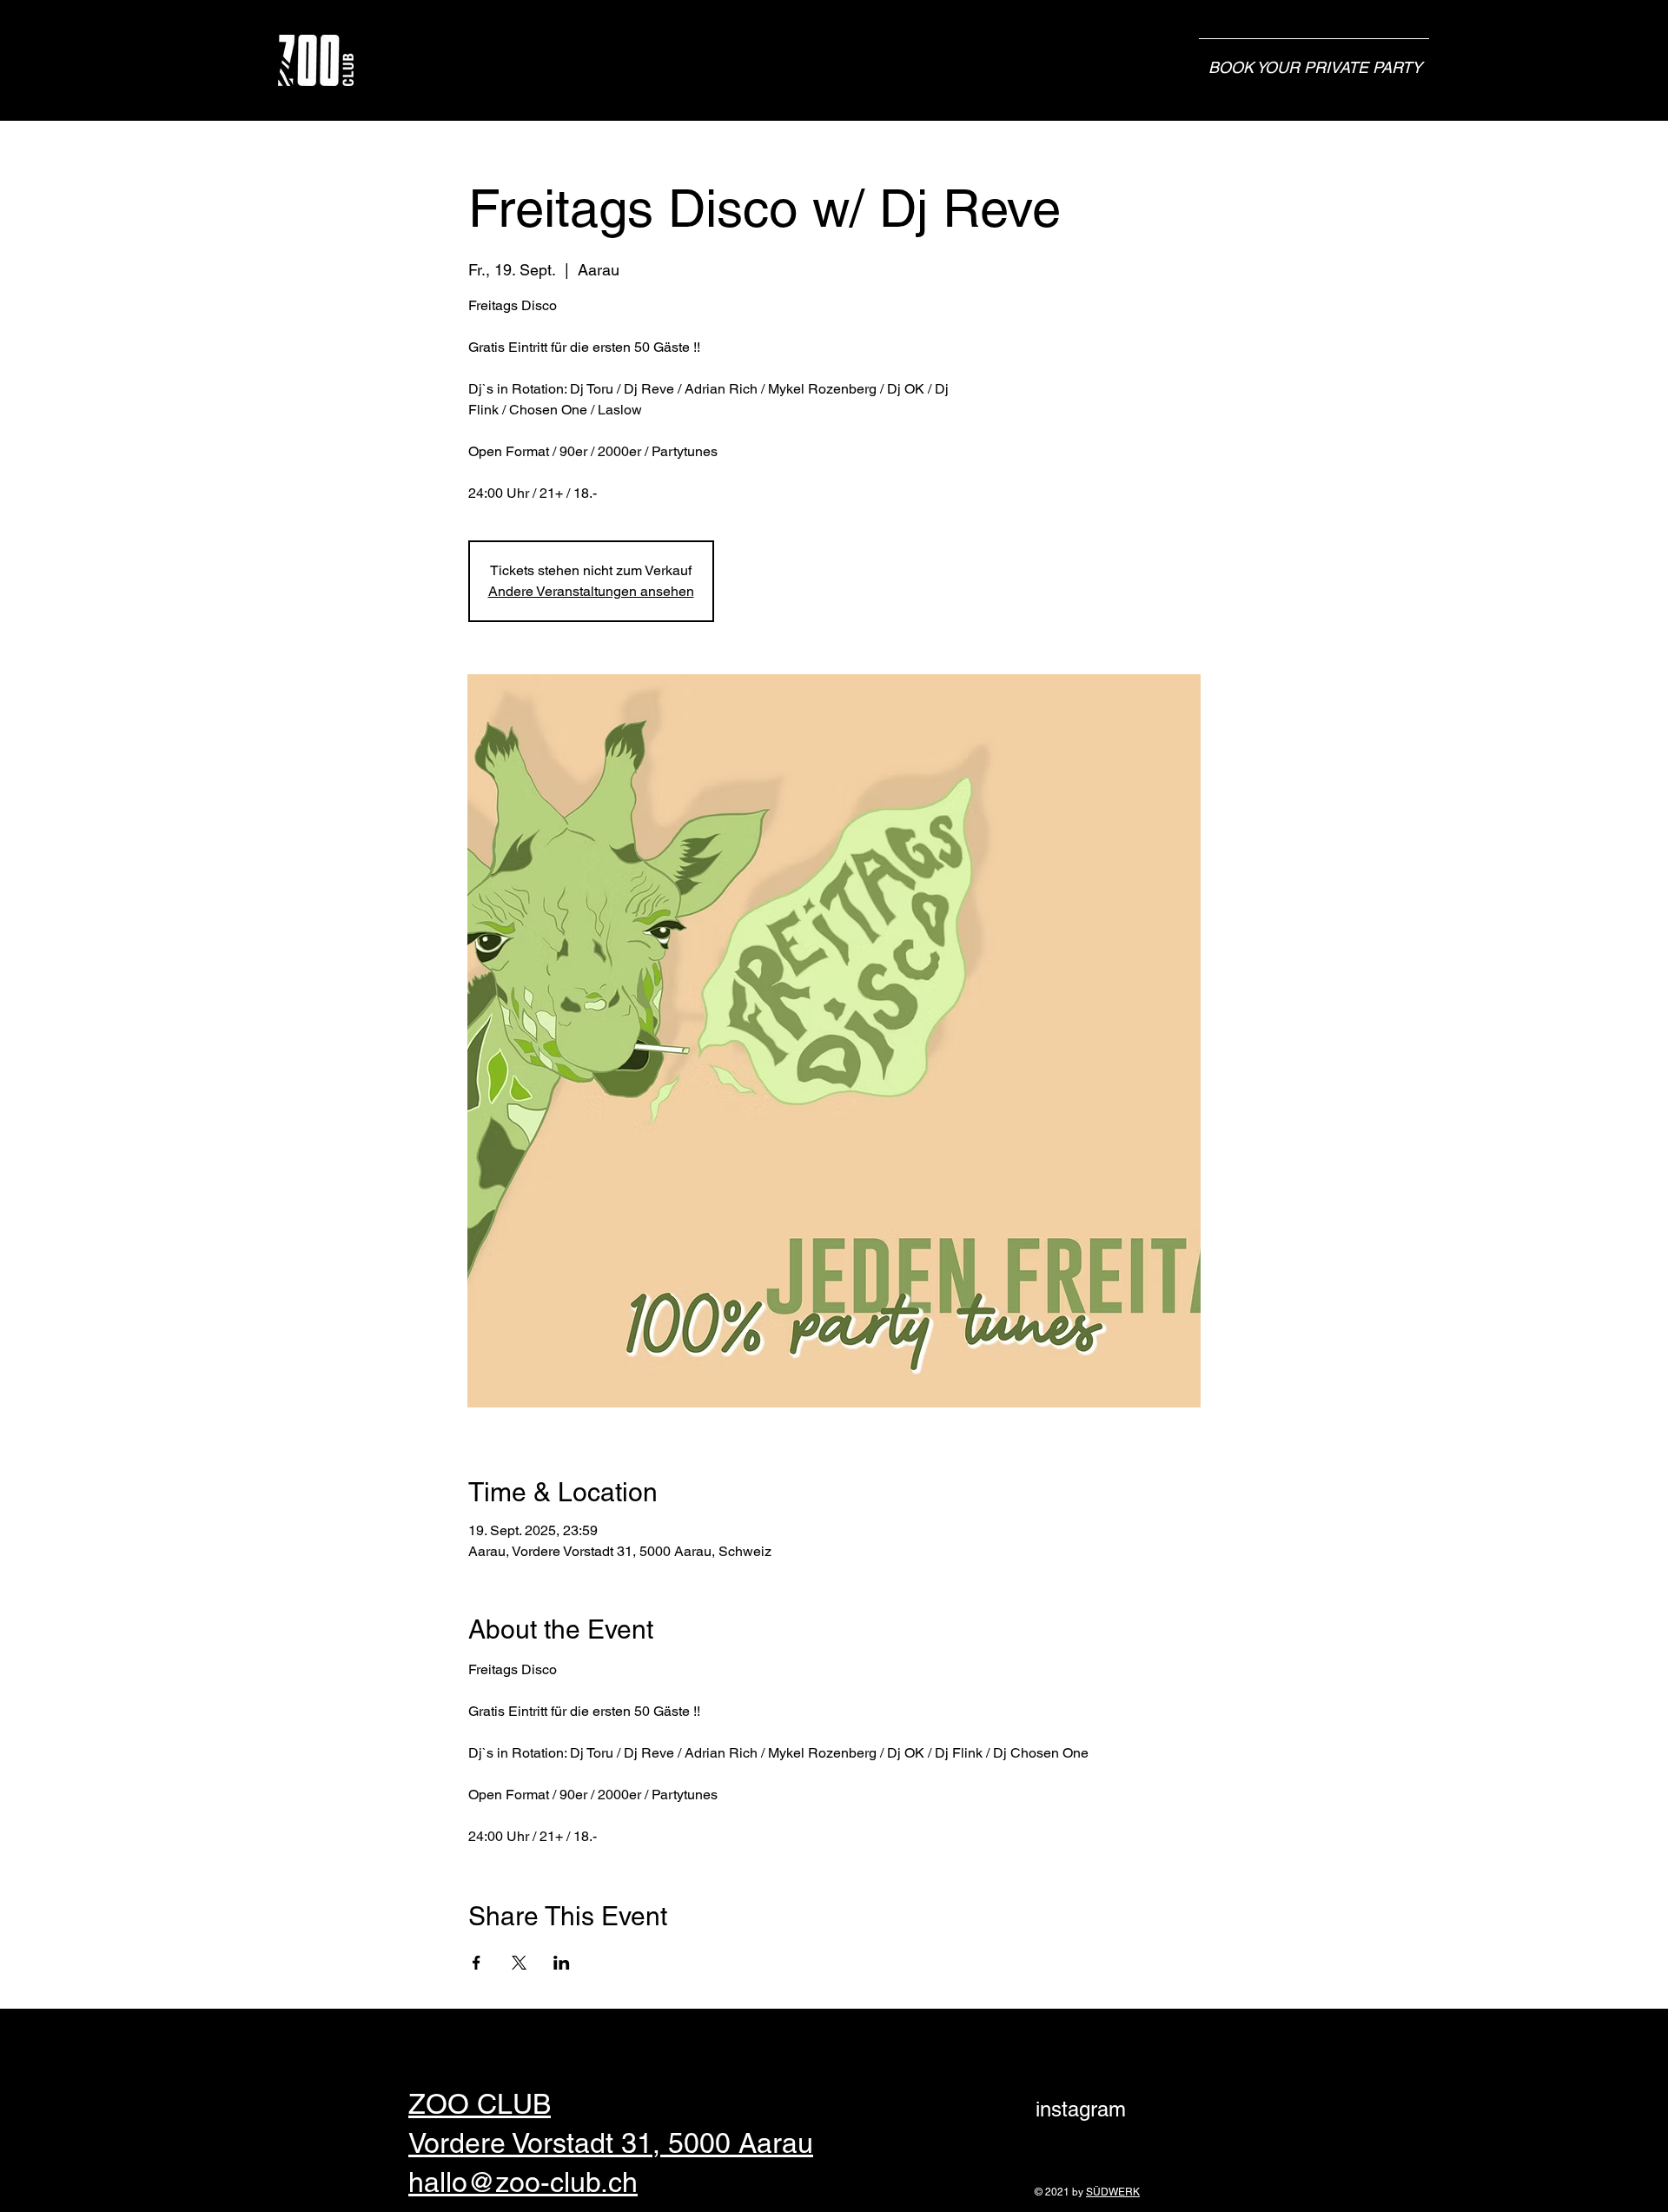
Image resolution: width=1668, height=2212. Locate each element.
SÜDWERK (1113, 2192)
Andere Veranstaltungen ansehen (591, 591)
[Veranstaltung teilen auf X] (519, 1963)
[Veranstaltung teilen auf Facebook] (477, 1963)
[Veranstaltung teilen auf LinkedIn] (562, 1963)
